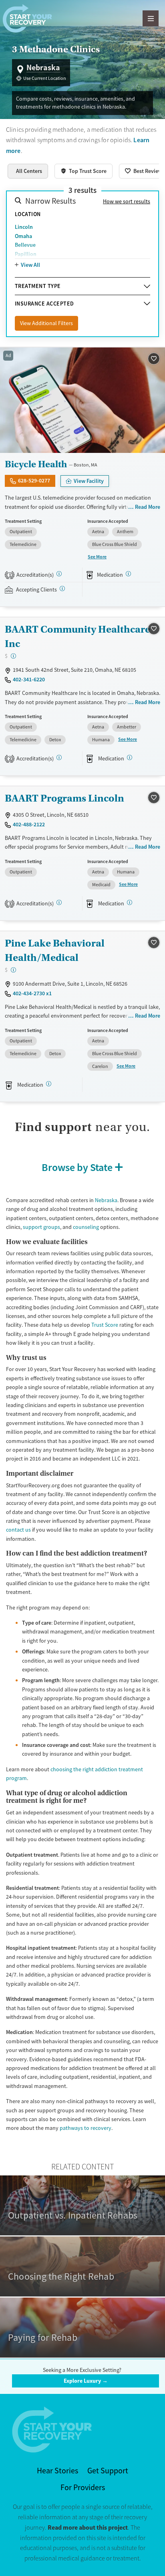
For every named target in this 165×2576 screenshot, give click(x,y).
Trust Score (105, 1325)
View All (30, 265)
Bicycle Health (36, 464)
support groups (41, 1227)
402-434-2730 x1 (32, 993)
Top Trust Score (88, 171)
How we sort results (127, 201)
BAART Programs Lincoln (64, 798)
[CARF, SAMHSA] (59, 757)
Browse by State (77, 1167)
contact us (18, 1530)
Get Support (108, 2471)
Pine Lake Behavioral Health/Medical (55, 950)
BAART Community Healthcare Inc (77, 636)
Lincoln (24, 227)
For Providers (83, 2488)
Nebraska (106, 1200)
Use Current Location (45, 78)
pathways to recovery (86, 2128)
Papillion (26, 254)
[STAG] (59, 574)
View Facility (89, 481)
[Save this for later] (154, 358)
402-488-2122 (29, 824)
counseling (86, 1227)
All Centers (29, 171)
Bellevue (25, 245)
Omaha (23, 236)
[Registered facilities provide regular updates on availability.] (62, 588)
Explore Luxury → (86, 2381)
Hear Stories (57, 2471)
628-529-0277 (34, 480)
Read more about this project (88, 2527)
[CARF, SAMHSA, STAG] (59, 902)
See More (97, 557)
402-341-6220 (29, 679)
